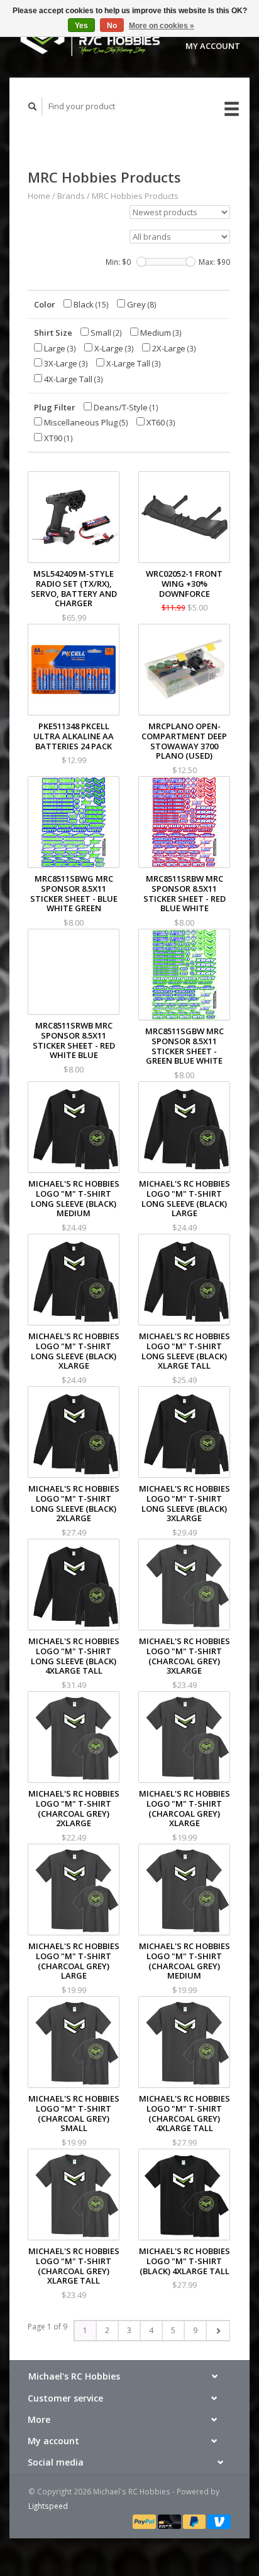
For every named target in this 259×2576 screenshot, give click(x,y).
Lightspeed (48, 2506)
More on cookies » (162, 26)
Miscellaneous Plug (85, 422)
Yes (81, 26)
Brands (71, 196)
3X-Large (65, 363)
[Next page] (218, 2331)
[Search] (33, 106)
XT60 (160, 422)
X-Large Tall (133, 363)
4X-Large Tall (73, 379)
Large (59, 348)
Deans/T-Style (125, 407)
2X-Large (173, 348)
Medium (160, 333)
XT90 (58, 438)
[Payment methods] (145, 2521)
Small (105, 333)
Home (39, 196)
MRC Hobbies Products (135, 196)
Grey (141, 304)
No (112, 26)
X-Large (113, 348)
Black (90, 304)
